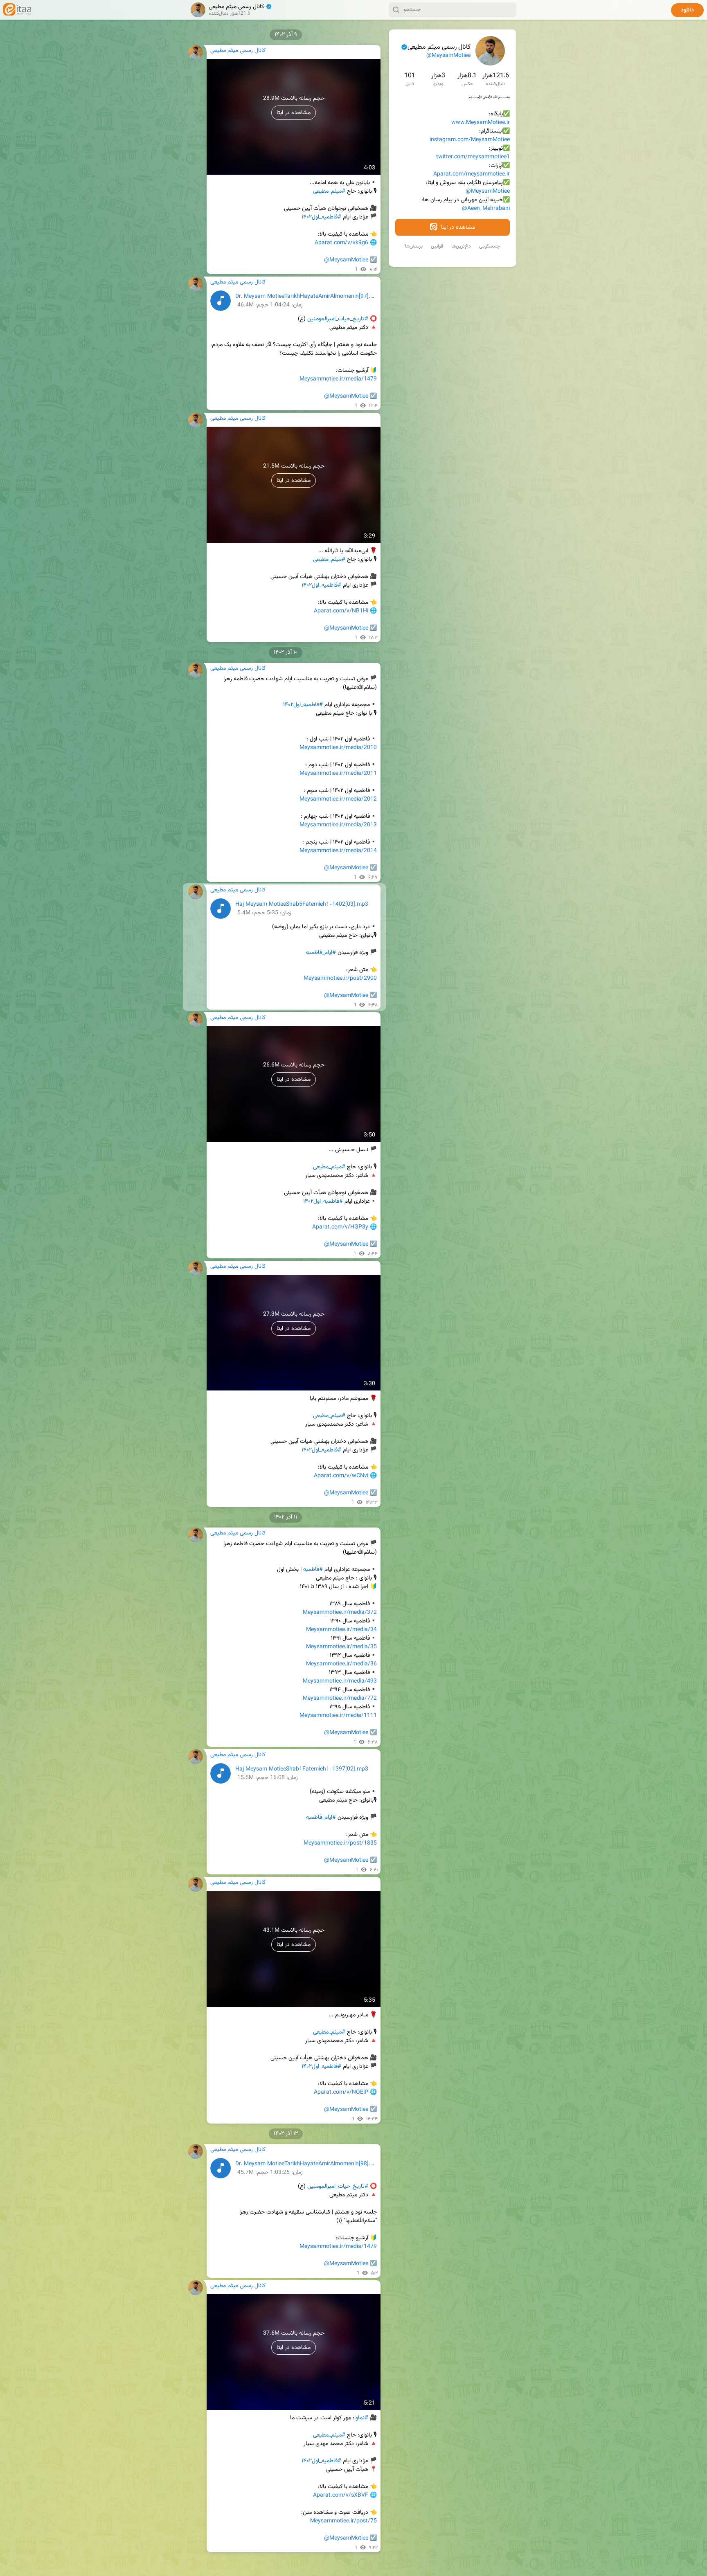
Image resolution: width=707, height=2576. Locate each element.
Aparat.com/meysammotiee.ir (472, 174)
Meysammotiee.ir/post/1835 (340, 1843)
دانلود (687, 10)
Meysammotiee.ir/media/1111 (338, 1716)
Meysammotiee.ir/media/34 (341, 1630)
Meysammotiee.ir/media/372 (340, 1613)
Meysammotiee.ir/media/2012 (338, 799)
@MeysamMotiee (448, 56)
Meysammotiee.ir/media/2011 (338, 774)
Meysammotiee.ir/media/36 (341, 1664)
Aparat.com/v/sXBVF (341, 2495)
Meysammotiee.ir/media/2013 (338, 825)
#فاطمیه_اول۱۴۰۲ (321, 217)
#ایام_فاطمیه (321, 953)
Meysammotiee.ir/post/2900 (340, 979)
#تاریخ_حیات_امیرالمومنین (338, 319)
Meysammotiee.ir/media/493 (340, 1681)
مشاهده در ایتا (457, 227)
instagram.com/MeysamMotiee (470, 140)
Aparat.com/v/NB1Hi (341, 611)
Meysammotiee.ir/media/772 (340, 1699)
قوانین (437, 246)
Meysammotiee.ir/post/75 (343, 2521)
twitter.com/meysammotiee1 (473, 157)
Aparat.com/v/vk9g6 (341, 243)
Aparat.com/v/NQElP (341, 2092)
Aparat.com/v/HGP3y (340, 1227)
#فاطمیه (313, 1570)
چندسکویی (490, 246)
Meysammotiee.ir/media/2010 (338, 748)
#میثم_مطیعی (329, 191)
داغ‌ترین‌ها (461, 246)
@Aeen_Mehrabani (486, 209)
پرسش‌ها (414, 246)
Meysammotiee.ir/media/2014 (338, 851)
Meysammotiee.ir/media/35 (341, 1647)
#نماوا (361, 2418)
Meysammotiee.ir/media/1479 (338, 379)
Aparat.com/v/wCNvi (341, 1476)
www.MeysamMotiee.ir (481, 123)
